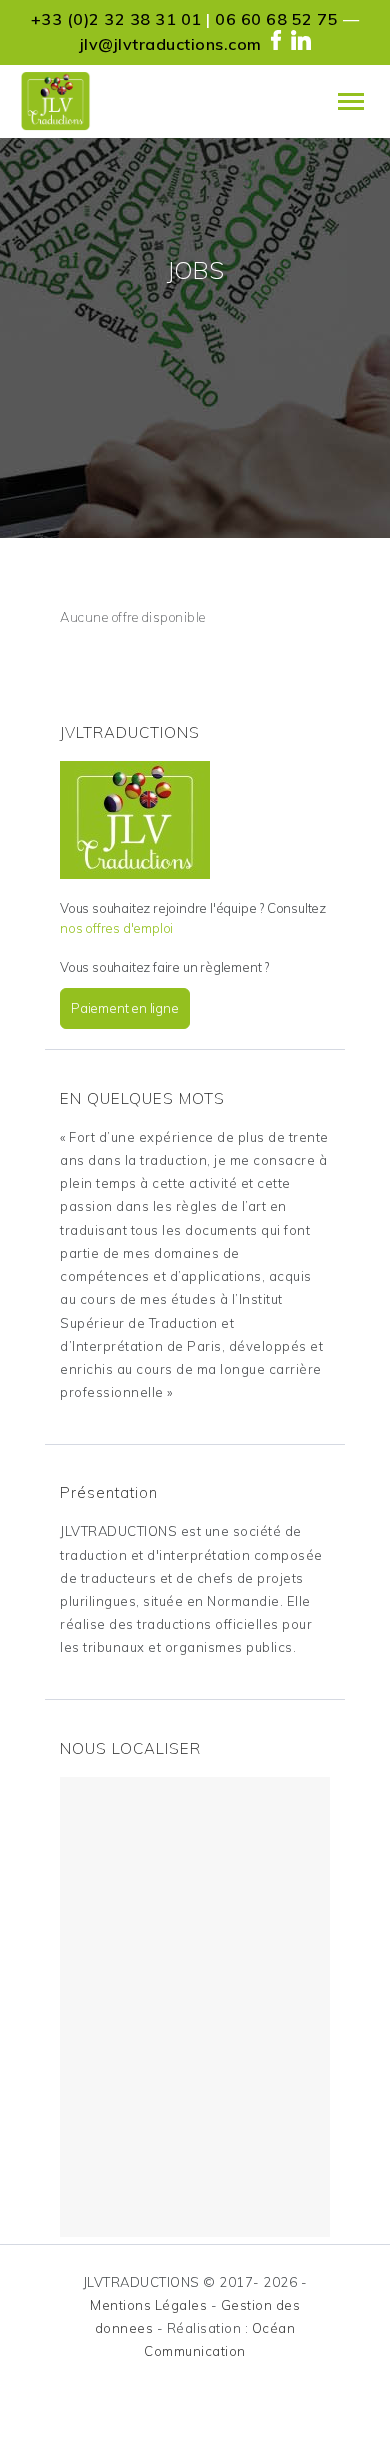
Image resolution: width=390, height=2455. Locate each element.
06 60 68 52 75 (276, 19)
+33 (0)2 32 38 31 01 (116, 19)
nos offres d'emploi (116, 928)
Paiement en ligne (125, 1008)
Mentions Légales (148, 2305)
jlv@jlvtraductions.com (171, 44)
